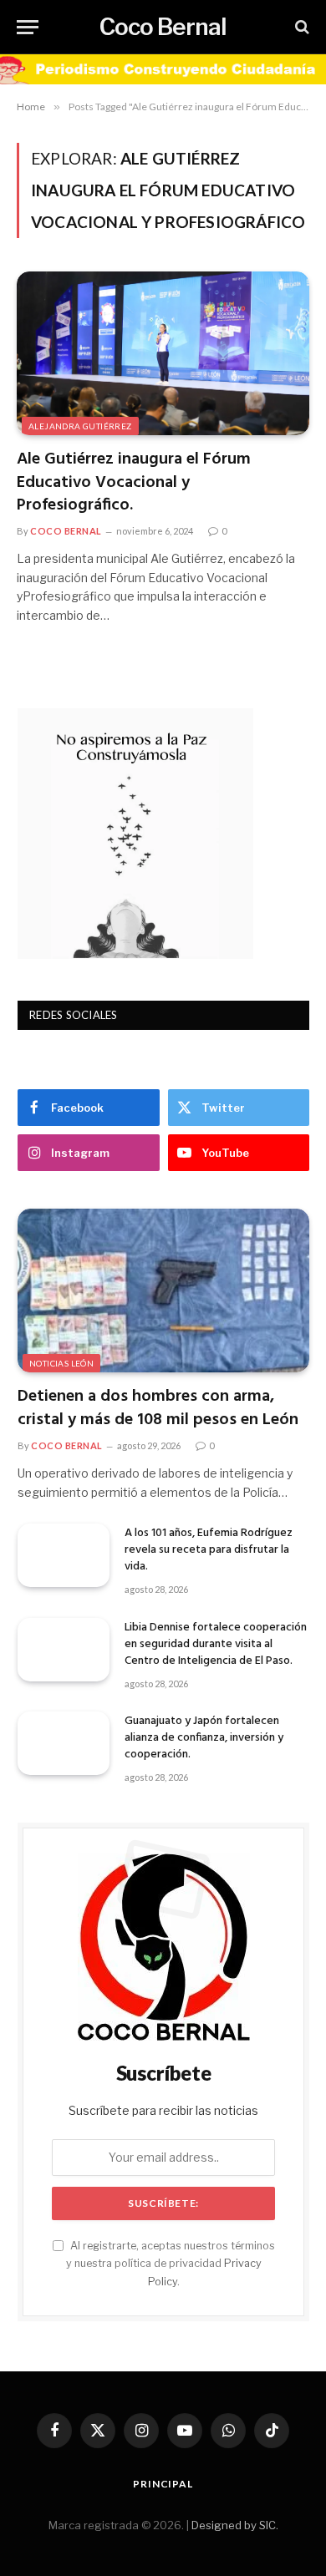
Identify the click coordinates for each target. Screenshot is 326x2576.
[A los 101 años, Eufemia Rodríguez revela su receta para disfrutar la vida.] (64, 1555)
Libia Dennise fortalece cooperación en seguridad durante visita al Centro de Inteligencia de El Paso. (216, 1644)
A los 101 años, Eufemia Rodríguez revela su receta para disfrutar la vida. (209, 1550)
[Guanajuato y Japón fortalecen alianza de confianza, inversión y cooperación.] (64, 1743)
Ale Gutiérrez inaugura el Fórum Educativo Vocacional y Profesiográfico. (134, 482)
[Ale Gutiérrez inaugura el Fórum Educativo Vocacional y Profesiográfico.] (163, 354)
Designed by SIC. (235, 2525)
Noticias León (61, 1363)
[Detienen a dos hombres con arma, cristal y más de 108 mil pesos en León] (163, 1291)
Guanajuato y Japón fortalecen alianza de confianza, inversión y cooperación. (204, 1738)
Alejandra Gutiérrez (80, 426)
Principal (163, 2484)
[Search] (301, 27)
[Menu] (28, 27)
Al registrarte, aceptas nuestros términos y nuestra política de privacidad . (171, 2264)
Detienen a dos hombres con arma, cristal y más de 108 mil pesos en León (158, 1408)
